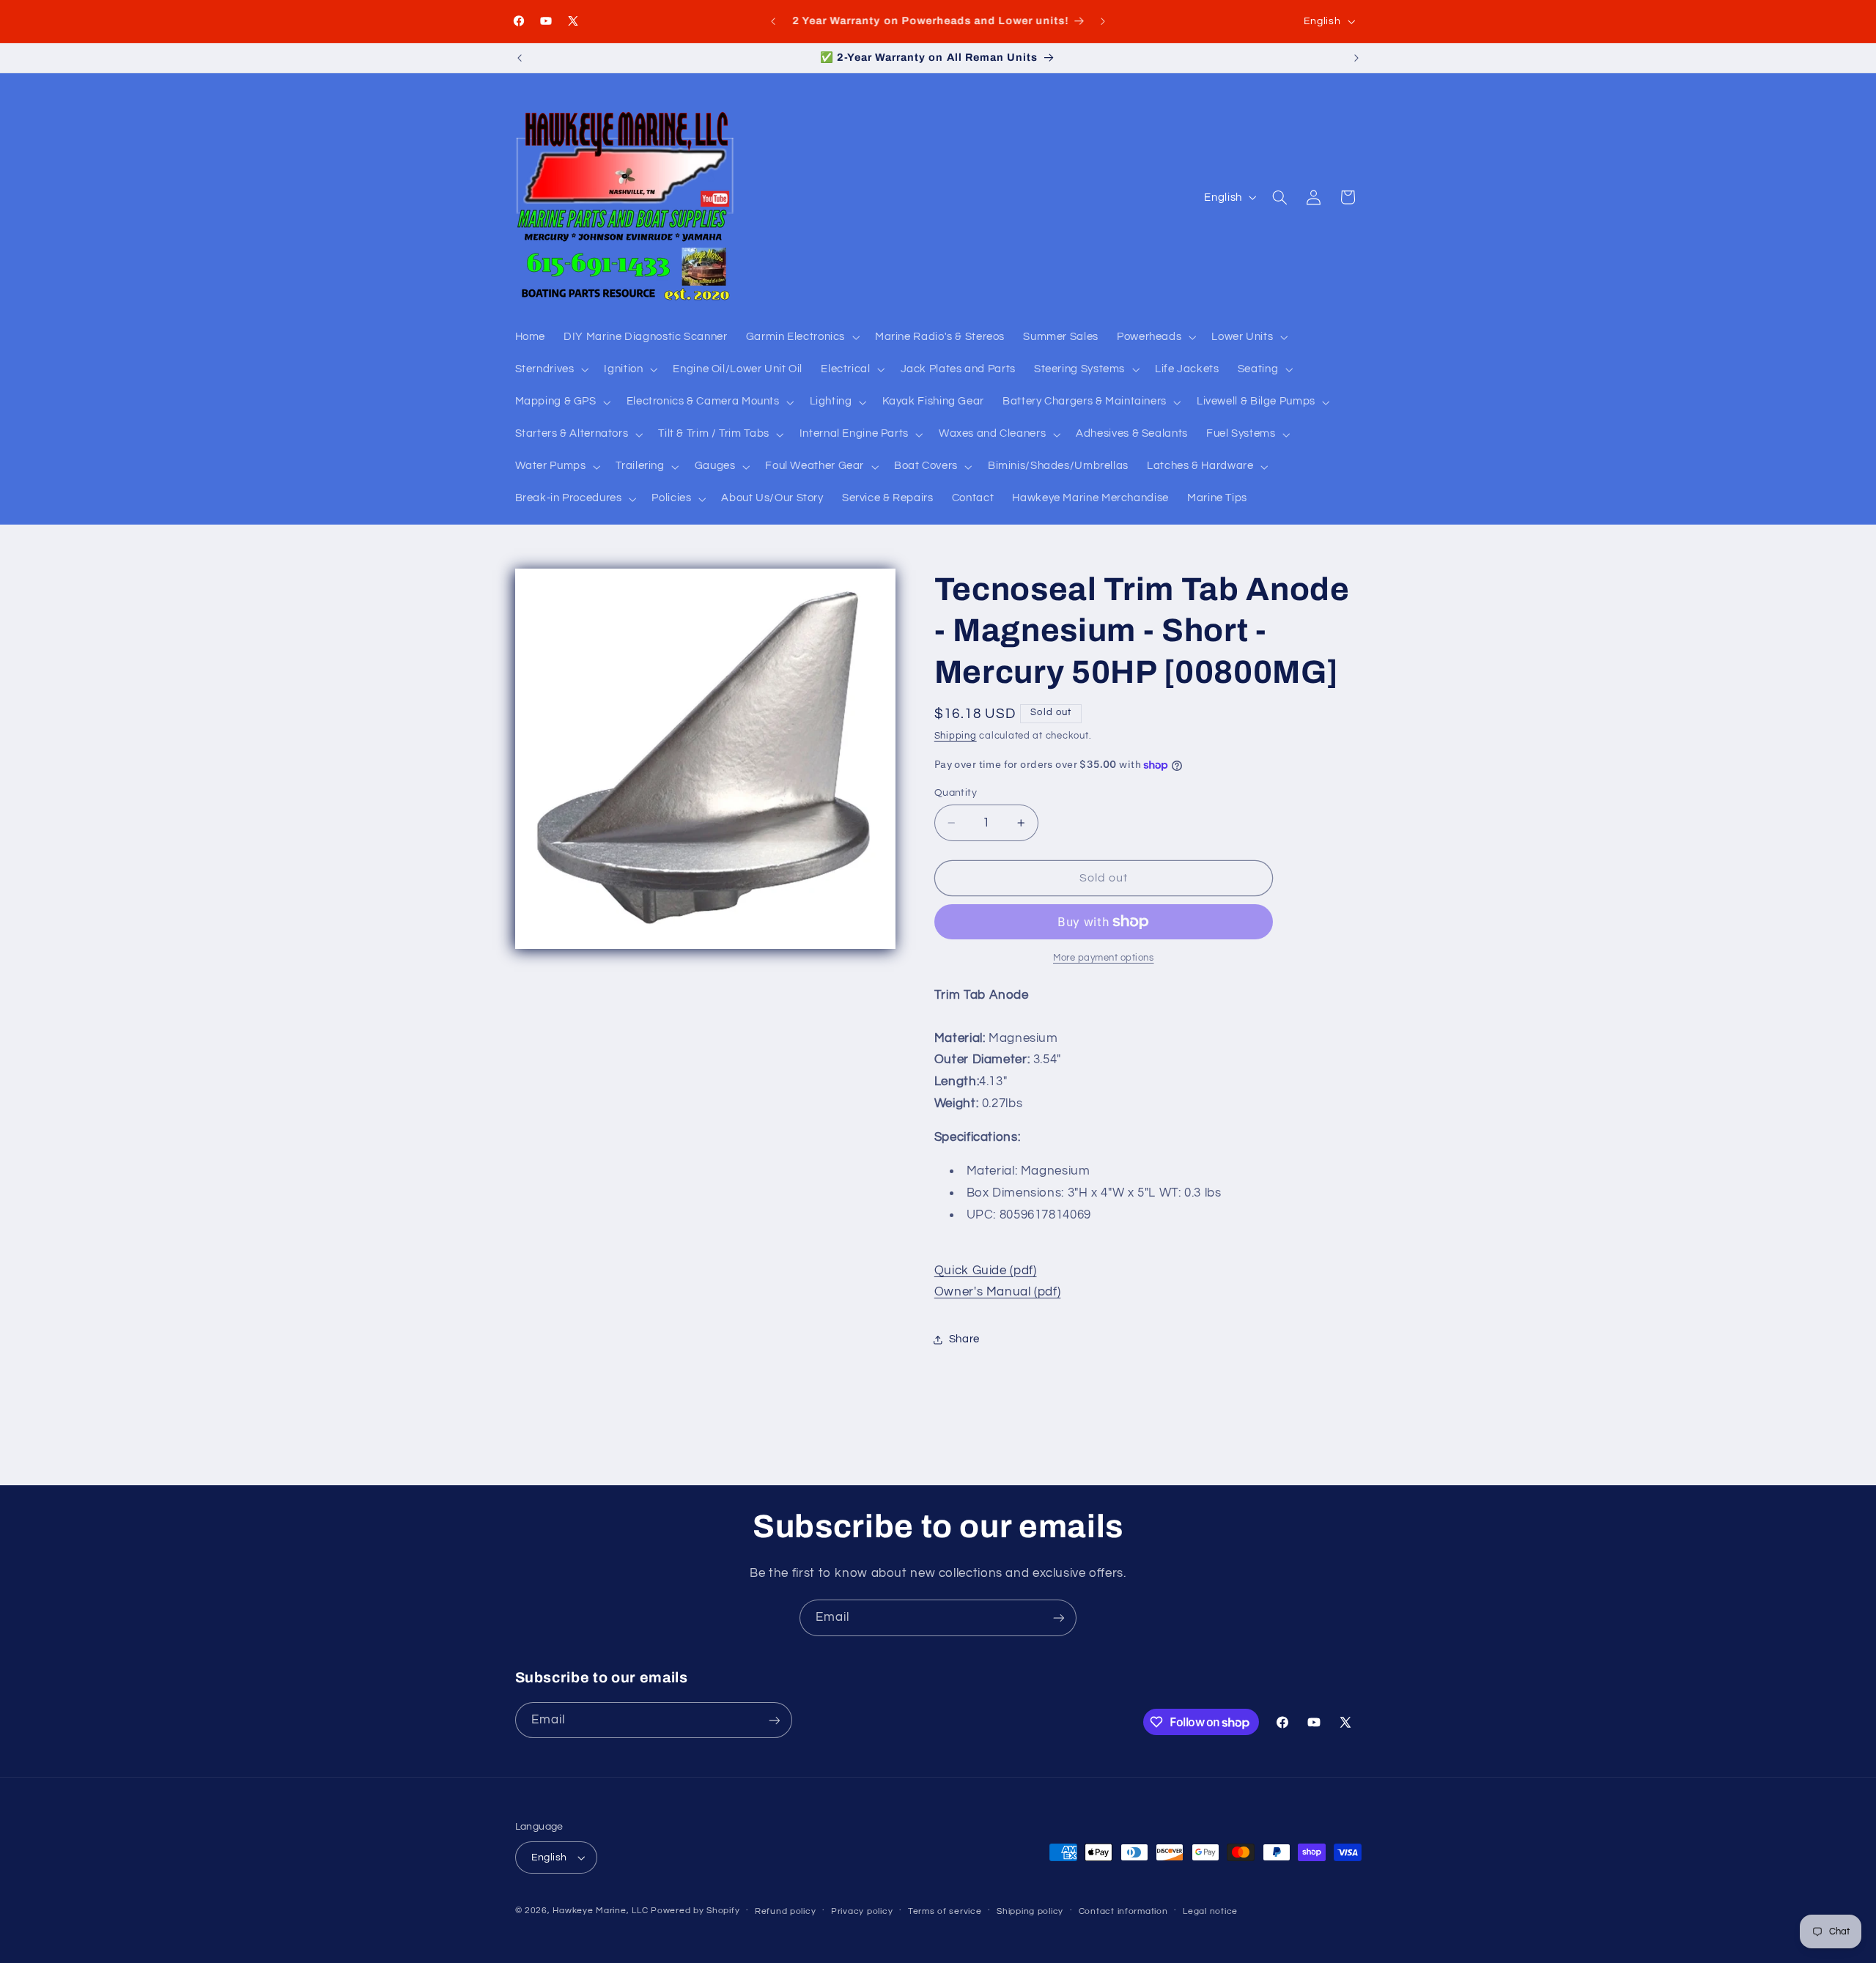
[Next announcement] (1103, 21)
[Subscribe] (1059, 1618)
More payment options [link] (1104, 958)
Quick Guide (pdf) (986, 1271)
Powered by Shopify (695, 1911)
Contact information (1123, 1911)
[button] (801, 337)
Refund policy (786, 1911)
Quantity (956, 793)
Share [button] (964, 1339)
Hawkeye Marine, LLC (600, 1911)
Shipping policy (1030, 1911)
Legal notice (1210, 1911)
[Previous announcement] (773, 21)
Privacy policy (862, 1911)
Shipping (956, 737)
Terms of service (945, 1911)
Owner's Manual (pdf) (998, 1292)
